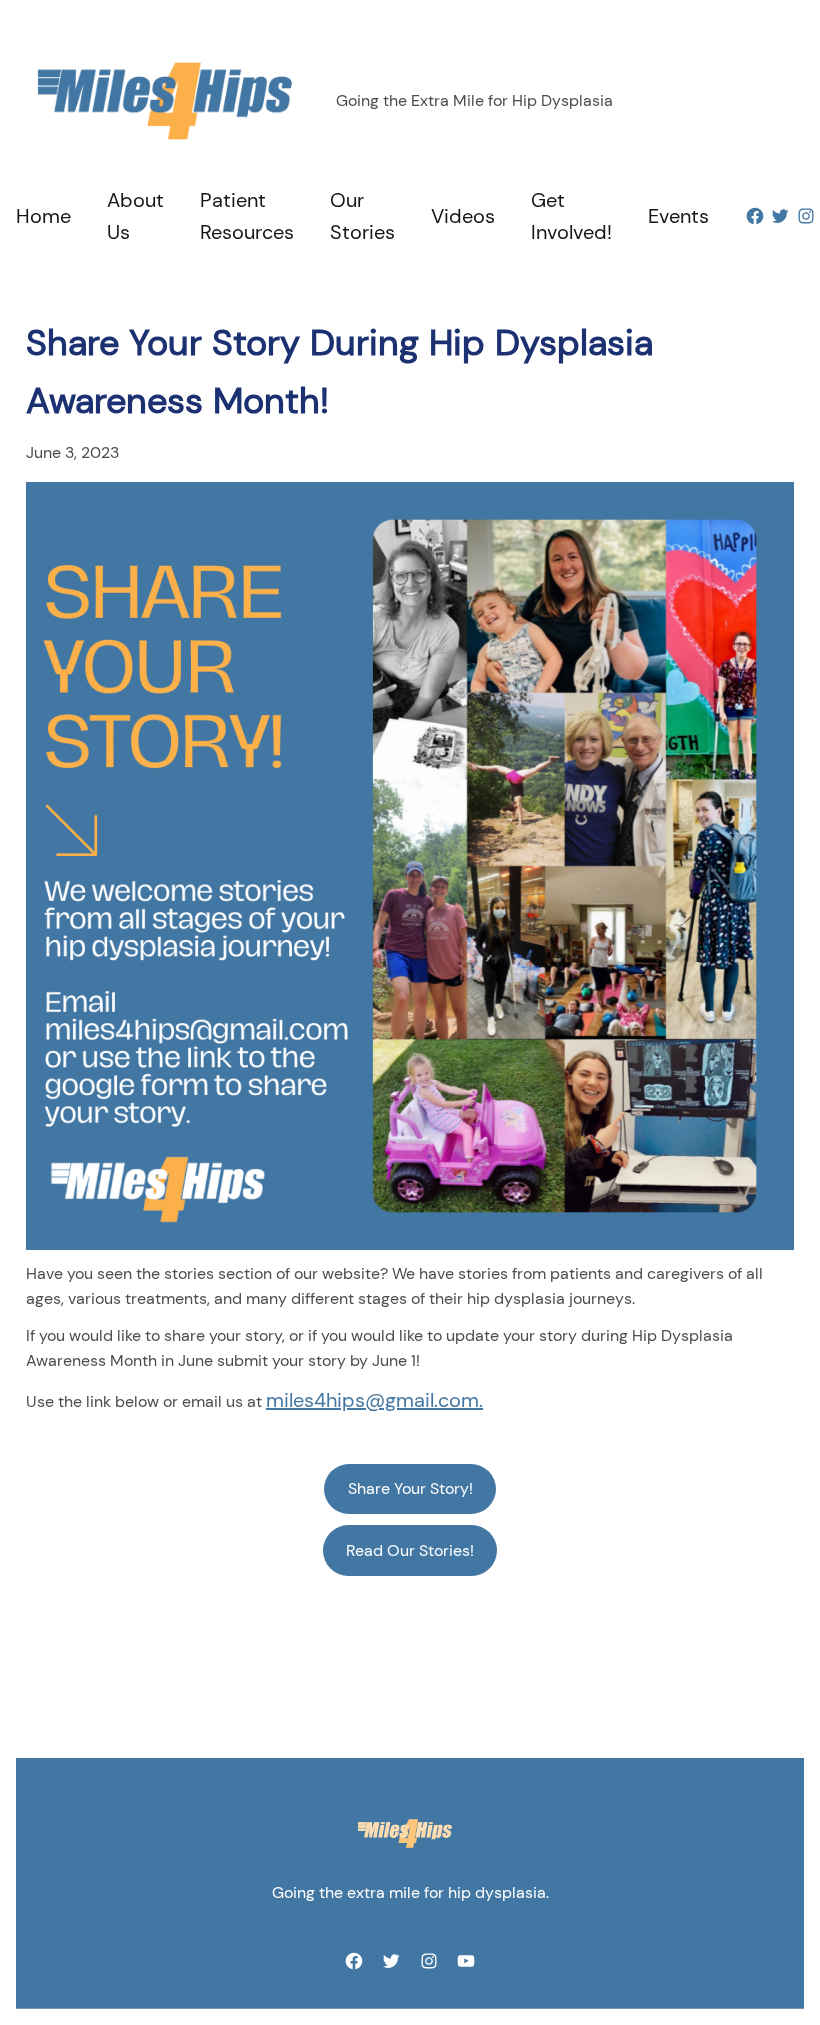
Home (43, 216)
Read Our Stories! (410, 1550)
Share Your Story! (410, 1488)
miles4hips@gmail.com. (374, 1400)
